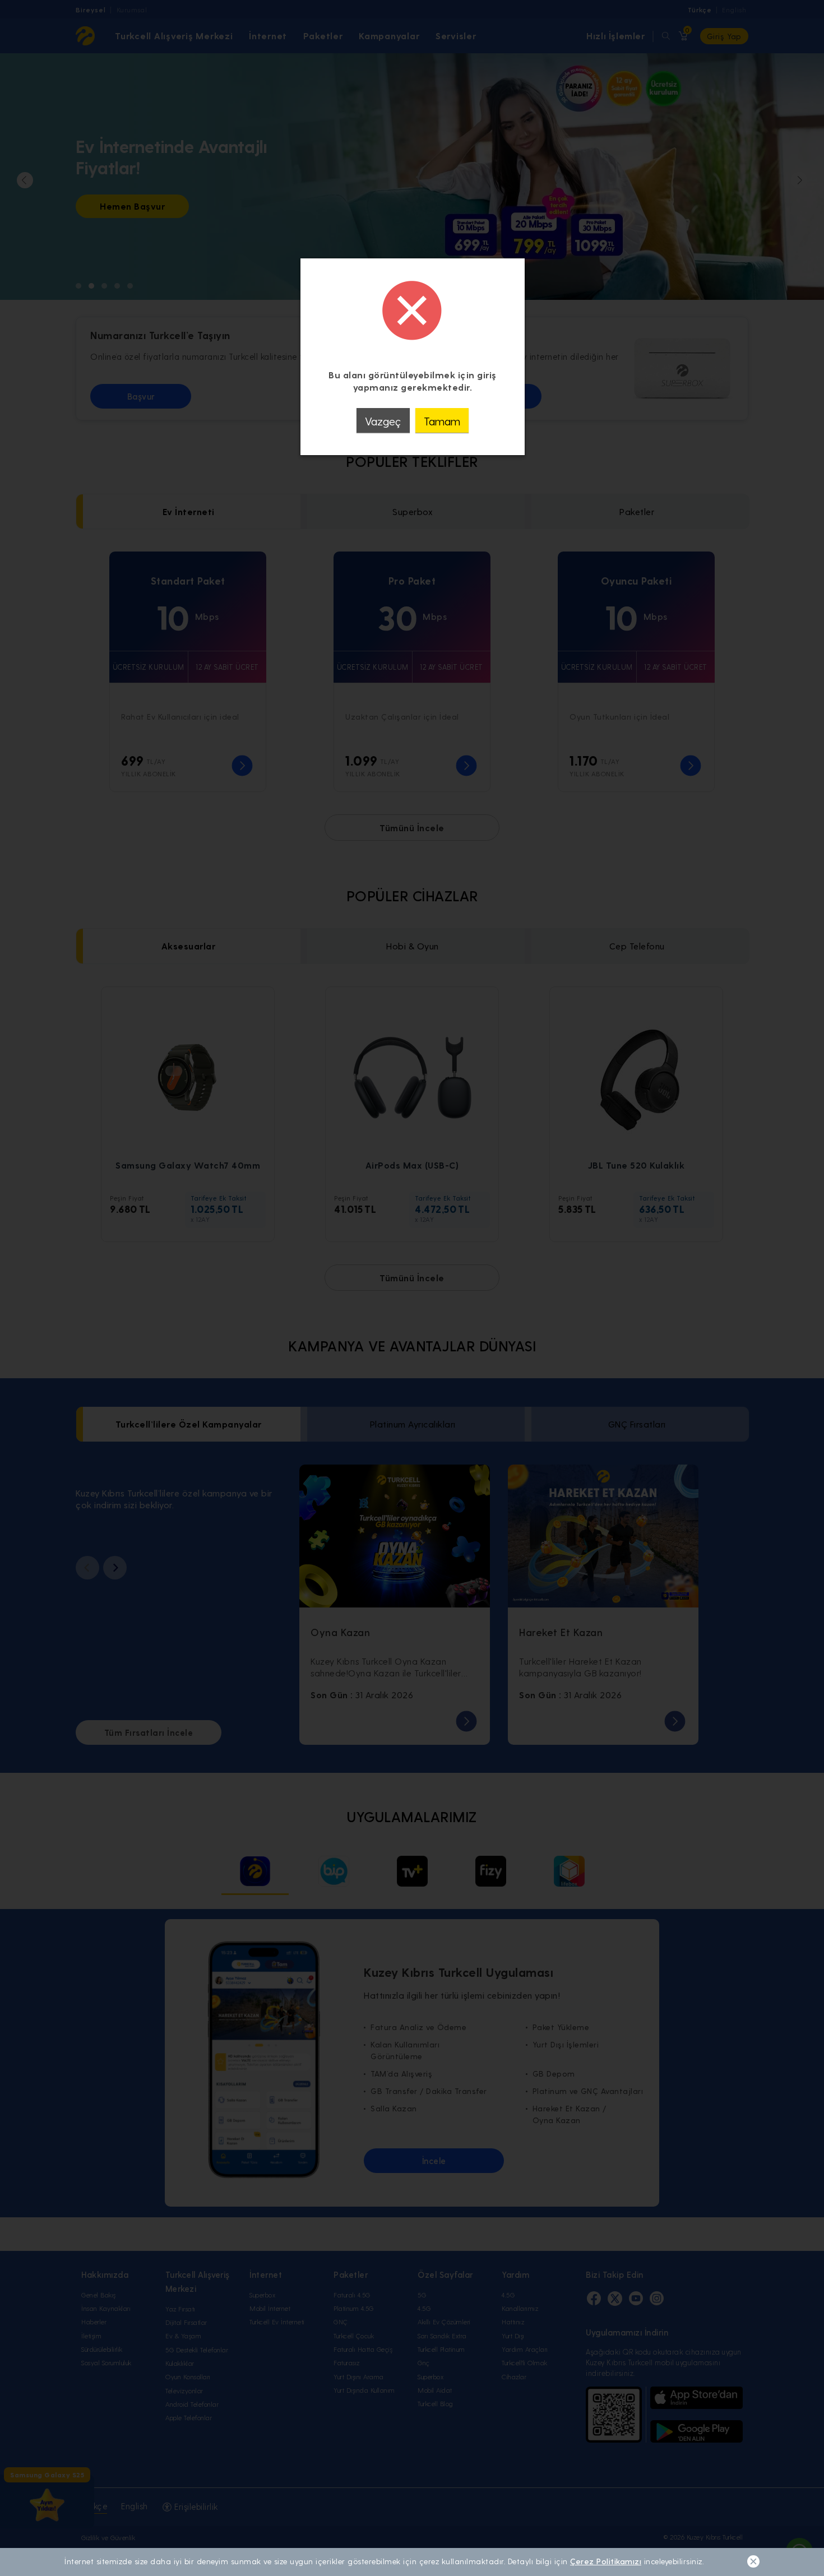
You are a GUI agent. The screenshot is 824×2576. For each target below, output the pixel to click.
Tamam (442, 421)
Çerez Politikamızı (606, 2561)
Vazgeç (383, 421)
